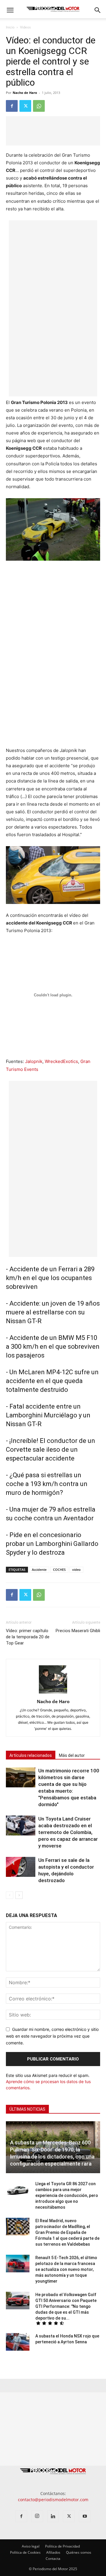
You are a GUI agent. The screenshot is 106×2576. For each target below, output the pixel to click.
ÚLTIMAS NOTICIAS (27, 2109)
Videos (25, 27)
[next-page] (19, 1895)
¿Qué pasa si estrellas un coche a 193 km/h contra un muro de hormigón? (47, 1484)
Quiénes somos (79, 2552)
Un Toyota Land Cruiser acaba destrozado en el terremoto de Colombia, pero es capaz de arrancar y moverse (68, 1832)
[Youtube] (85, 2516)
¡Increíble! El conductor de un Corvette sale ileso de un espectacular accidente (50, 1450)
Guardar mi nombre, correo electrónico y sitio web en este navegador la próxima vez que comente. (52, 2036)
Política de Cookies (25, 2552)
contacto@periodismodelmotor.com (53, 2500)
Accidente (39, 1570)
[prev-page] (10, 1895)
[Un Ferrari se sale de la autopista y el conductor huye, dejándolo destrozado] (21, 1867)
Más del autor (72, 1755)
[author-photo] (53, 1693)
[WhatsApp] (39, 106)
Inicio (10, 27)
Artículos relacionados (31, 1755)
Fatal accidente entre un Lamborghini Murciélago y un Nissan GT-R (48, 1415)
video (76, 1570)
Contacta (53, 2559)
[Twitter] (25, 106)
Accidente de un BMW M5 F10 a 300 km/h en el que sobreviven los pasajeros (53, 1347)
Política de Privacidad (62, 2546)
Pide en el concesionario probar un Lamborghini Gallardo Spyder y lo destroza (52, 1544)
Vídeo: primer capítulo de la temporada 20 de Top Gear (28, 1637)
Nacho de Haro (25, 93)
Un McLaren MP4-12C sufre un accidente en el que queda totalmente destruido (52, 1381)
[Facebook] (12, 106)
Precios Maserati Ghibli (78, 1631)
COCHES (59, 1570)
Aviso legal (31, 2546)
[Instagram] (37, 2516)
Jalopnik (34, 1061)
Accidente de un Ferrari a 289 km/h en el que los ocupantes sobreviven (50, 1278)
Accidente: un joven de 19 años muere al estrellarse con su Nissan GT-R (53, 1312)
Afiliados (53, 2552)
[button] (10, 10)
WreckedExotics (61, 1061)
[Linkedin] (53, 2516)
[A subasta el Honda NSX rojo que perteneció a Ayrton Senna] (18, 2342)
